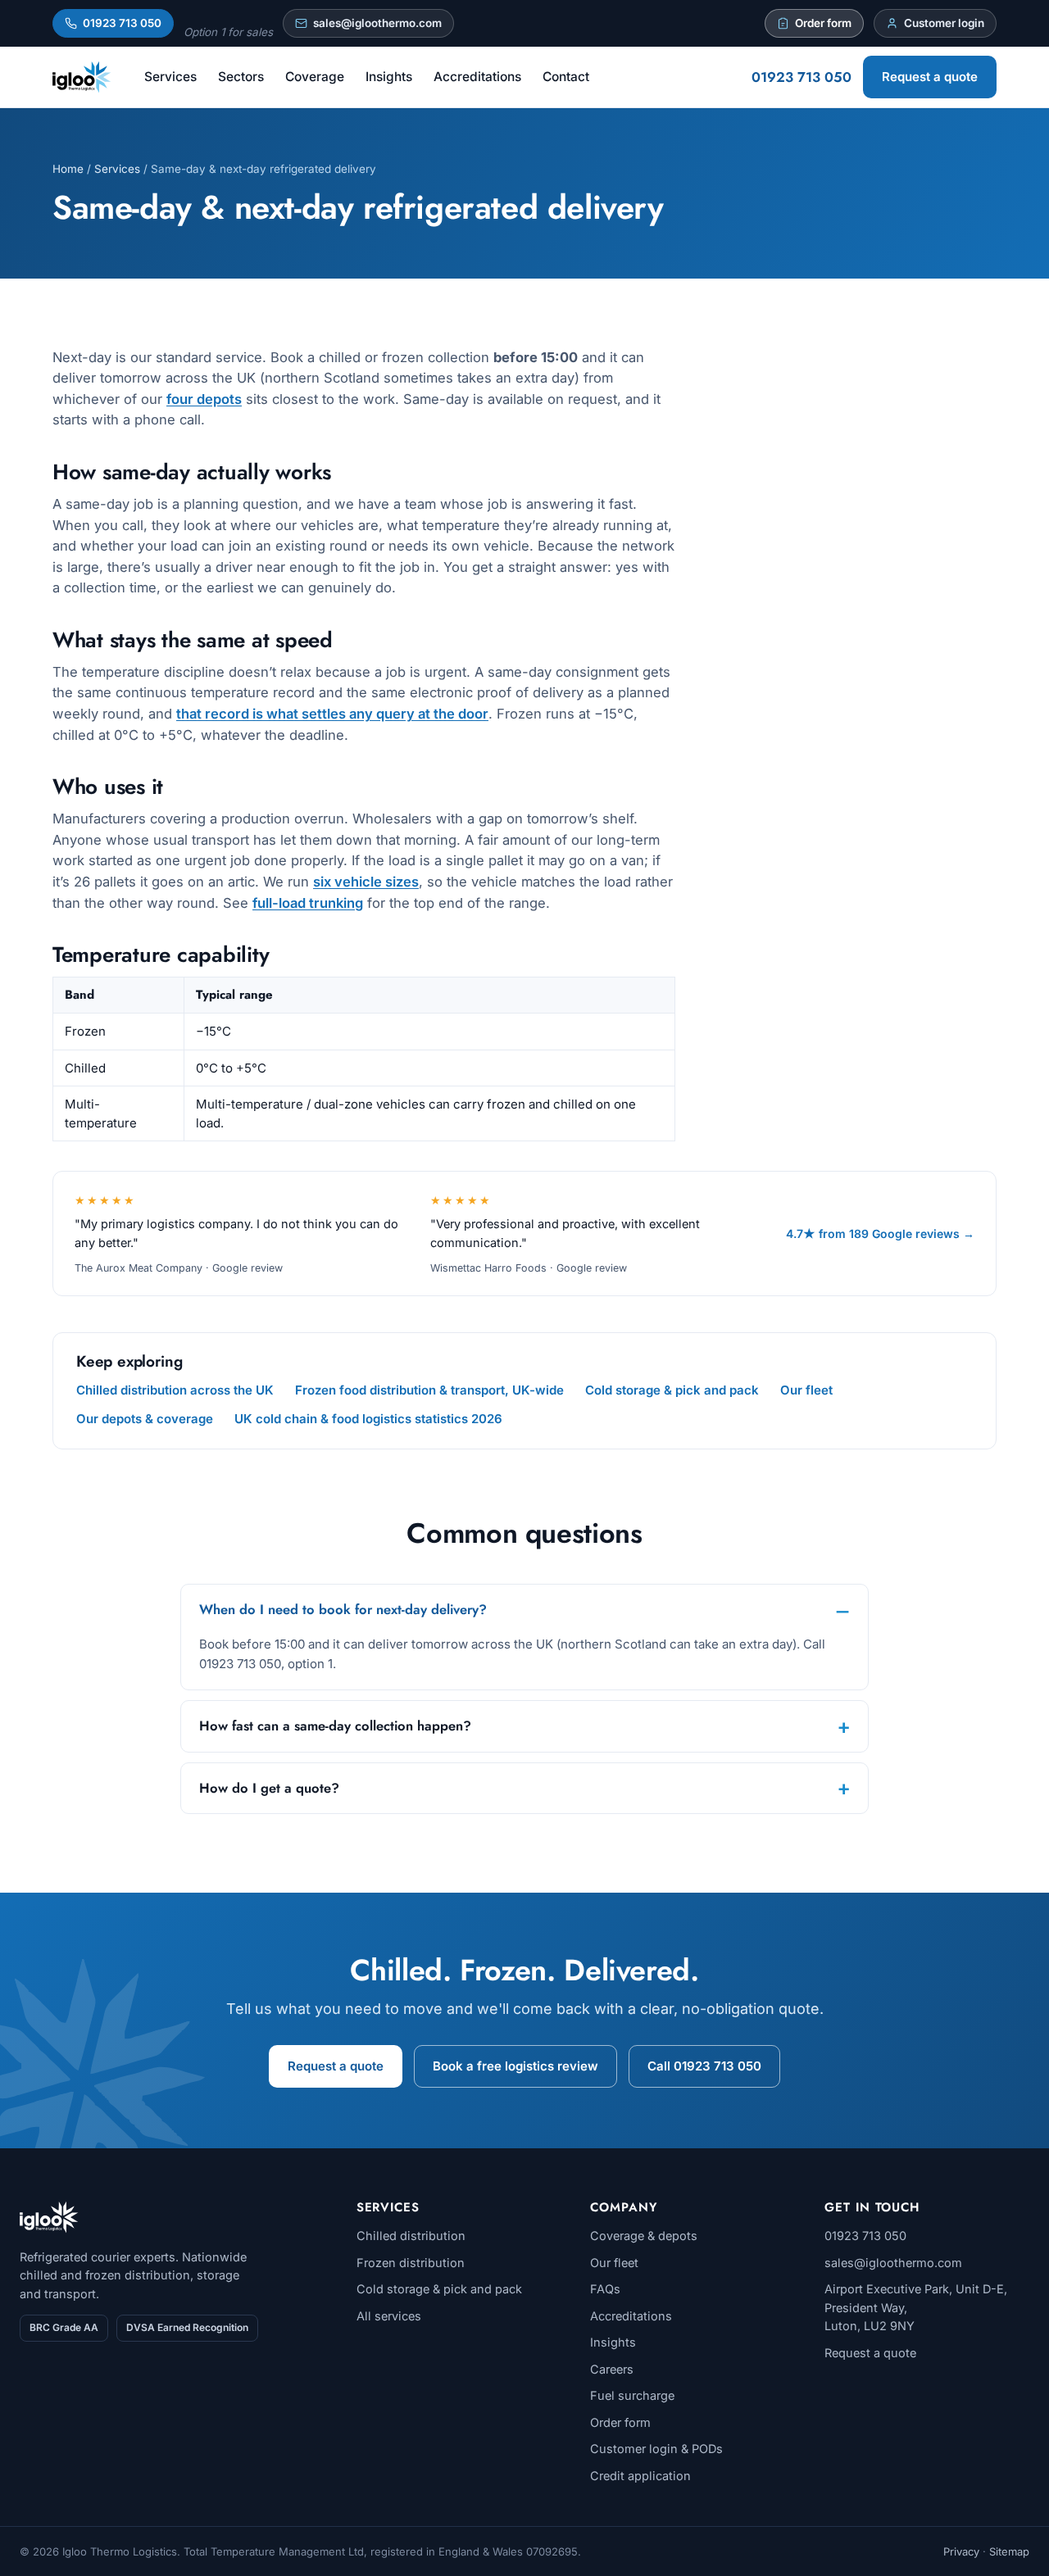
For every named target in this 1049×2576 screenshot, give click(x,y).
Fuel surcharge (632, 2395)
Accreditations (477, 77)
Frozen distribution (411, 2263)
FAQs (605, 2289)
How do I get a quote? (269, 1788)
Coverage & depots (644, 2236)
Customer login (944, 23)
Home (68, 169)
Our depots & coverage (145, 1419)
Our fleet (806, 1390)
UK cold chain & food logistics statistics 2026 (368, 1419)
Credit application (640, 2476)
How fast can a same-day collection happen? (335, 1726)
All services (389, 2316)
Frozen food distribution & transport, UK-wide (429, 1390)
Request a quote (930, 77)
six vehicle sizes (366, 882)
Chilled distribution (411, 2236)
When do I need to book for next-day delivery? (343, 1609)
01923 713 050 (122, 23)
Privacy (961, 2551)
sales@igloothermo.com (377, 23)
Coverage (315, 77)
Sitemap (1009, 2551)
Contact (566, 77)
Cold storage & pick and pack (672, 1390)
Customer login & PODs (656, 2449)
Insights (389, 77)
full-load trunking (308, 903)
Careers (612, 2369)
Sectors (241, 77)
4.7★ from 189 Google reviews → (880, 1234)
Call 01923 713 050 (704, 2066)
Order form (823, 23)
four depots (204, 399)
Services (170, 77)
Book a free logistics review (515, 2066)
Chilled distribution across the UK (175, 1390)
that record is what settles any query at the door (332, 714)
